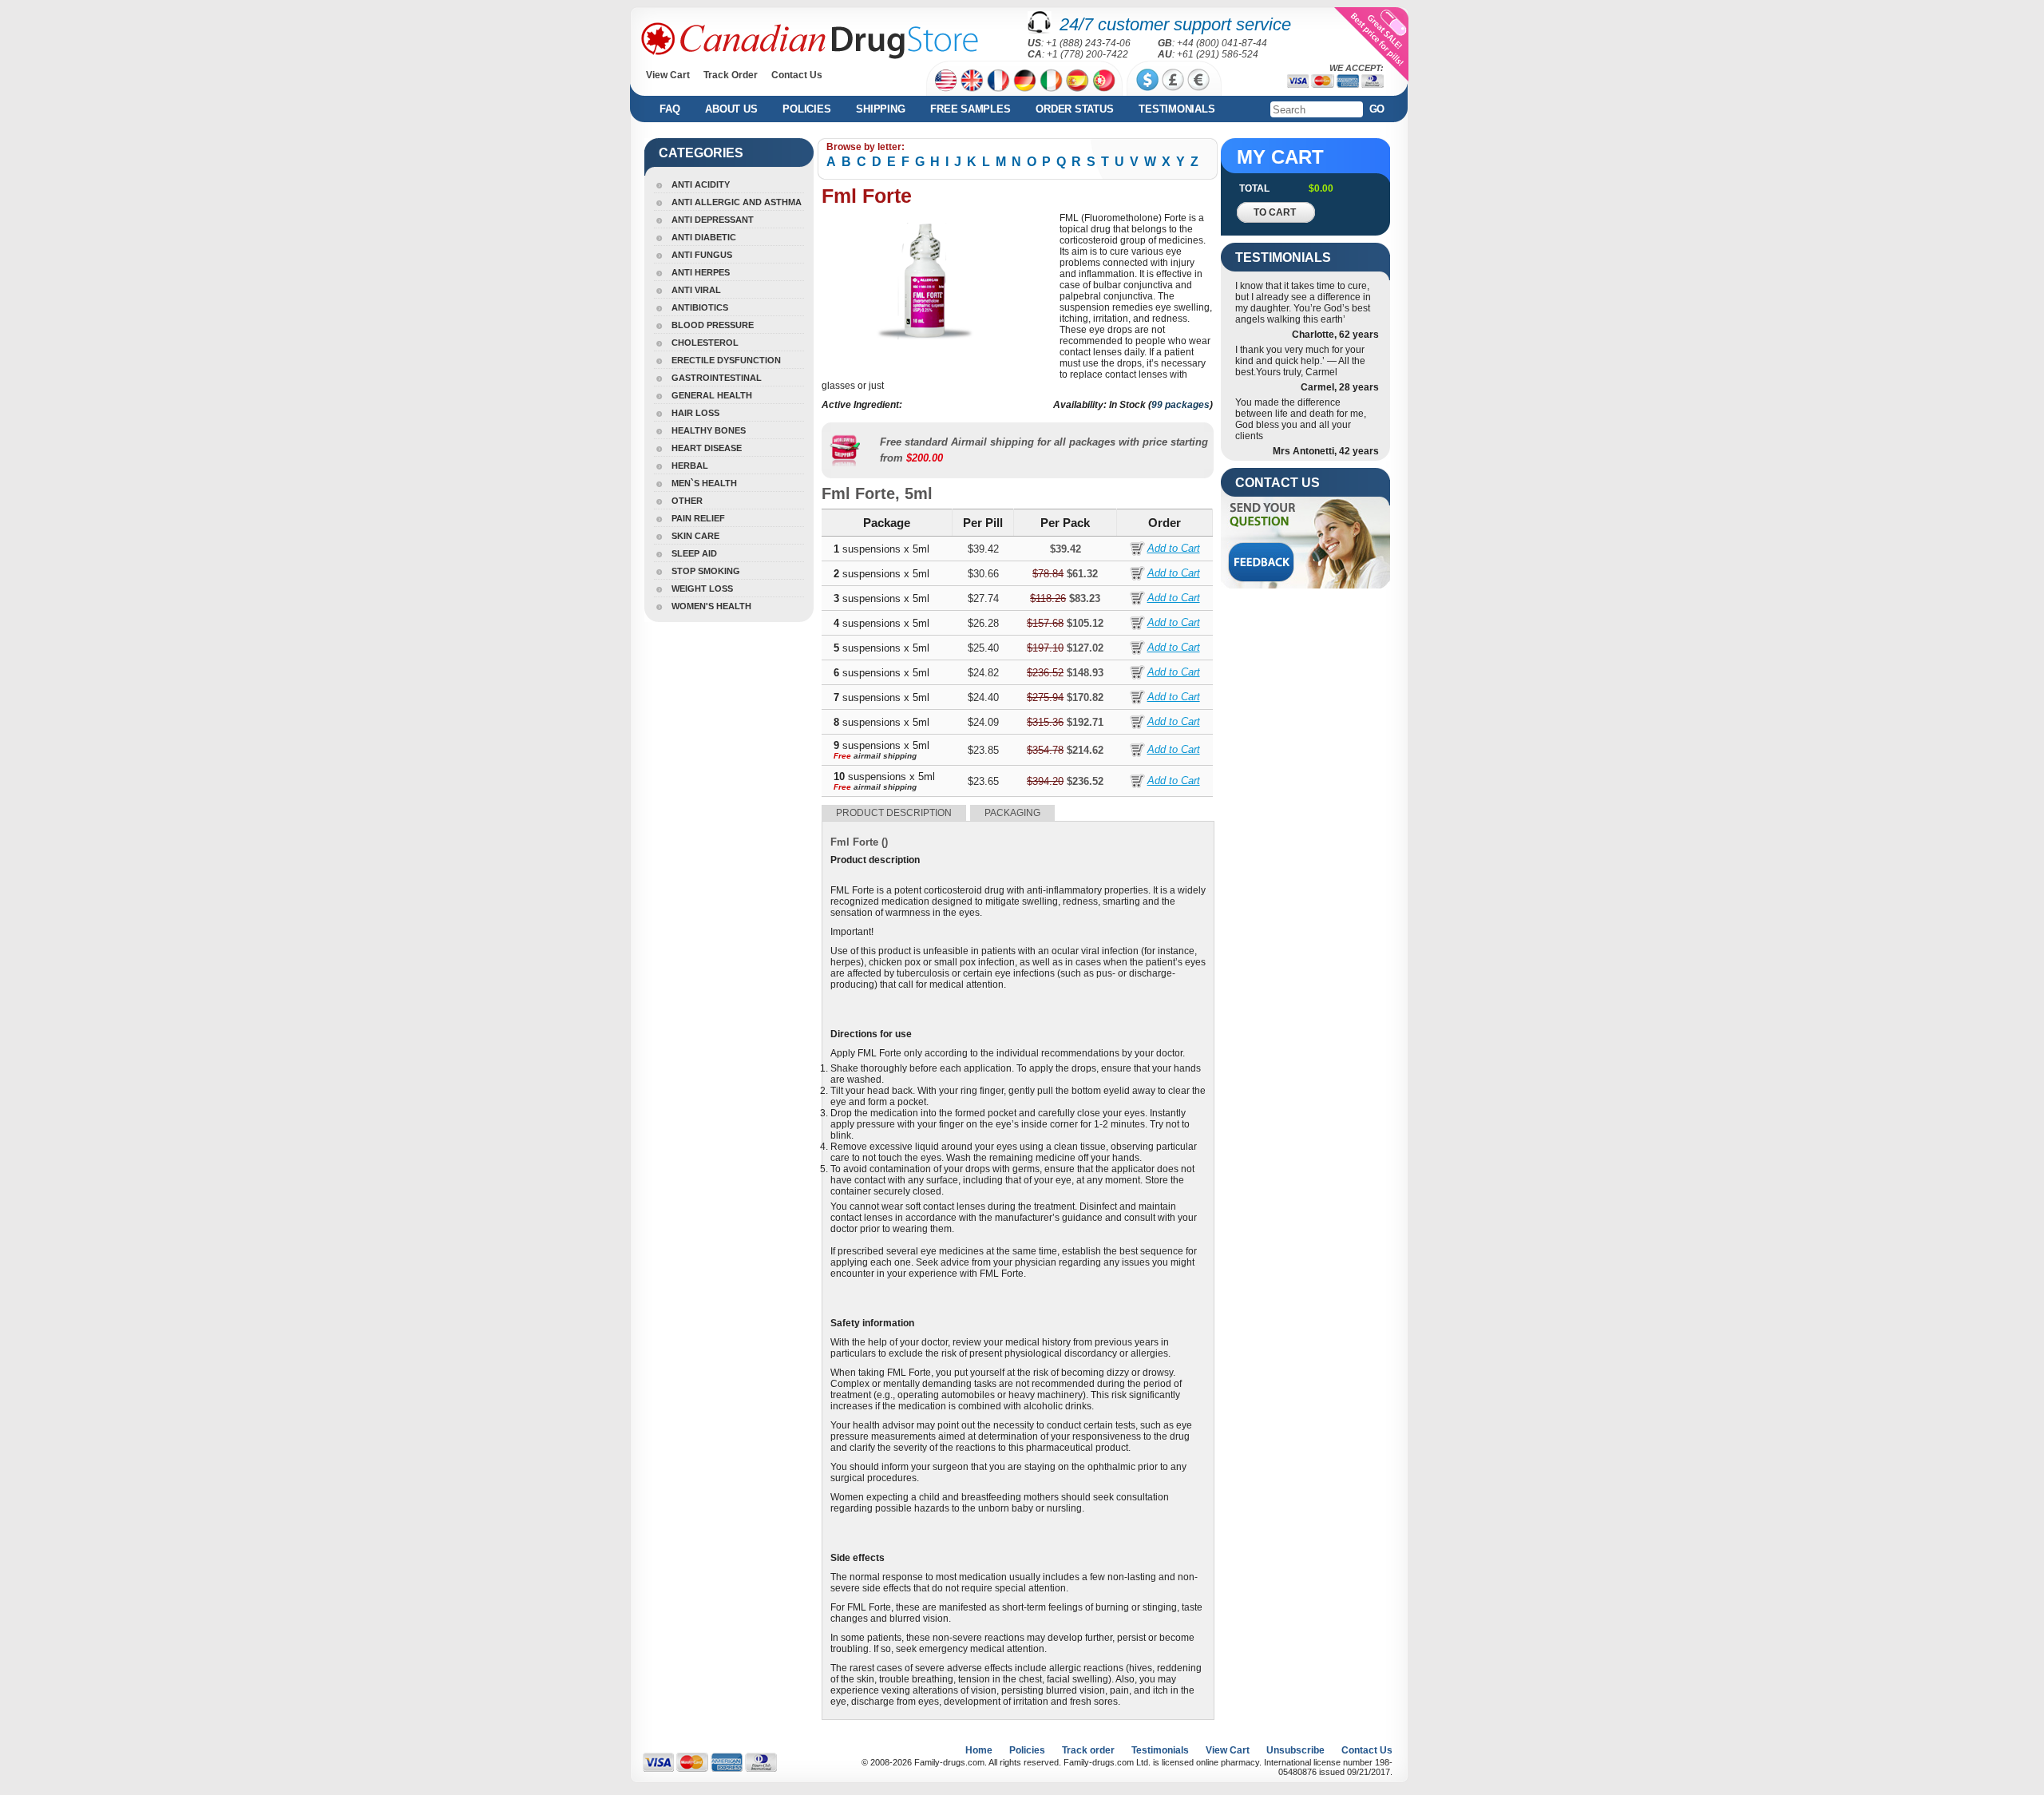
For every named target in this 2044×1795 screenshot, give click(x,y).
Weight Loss (702, 588)
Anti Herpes (701, 272)
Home (979, 1750)
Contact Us (797, 75)
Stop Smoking (706, 571)
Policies (806, 109)
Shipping (880, 109)
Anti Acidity (701, 184)
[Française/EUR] (998, 80)
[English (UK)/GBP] (972, 80)
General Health (712, 395)
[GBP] (1173, 80)
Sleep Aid (694, 553)
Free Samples (970, 109)
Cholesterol (705, 343)
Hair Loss (695, 413)
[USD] (1147, 80)
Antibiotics (700, 307)
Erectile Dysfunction (726, 360)
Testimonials (1176, 109)
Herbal (690, 466)
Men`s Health (704, 483)
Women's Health (711, 606)
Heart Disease (707, 448)
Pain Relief (698, 518)
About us (731, 109)
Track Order (731, 75)
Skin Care (695, 536)
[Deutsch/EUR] (1025, 80)
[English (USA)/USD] (946, 80)
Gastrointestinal (717, 378)
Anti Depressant (713, 220)
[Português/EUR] (1104, 80)
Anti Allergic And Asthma (737, 202)
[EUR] (1198, 80)
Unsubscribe (1295, 1750)
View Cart (668, 75)
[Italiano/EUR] (1051, 80)
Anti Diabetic (704, 237)
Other (687, 501)
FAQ (669, 109)
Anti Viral (696, 290)
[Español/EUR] (1077, 80)
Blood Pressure (713, 325)
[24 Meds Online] (810, 41)
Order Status (1074, 109)
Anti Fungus (702, 255)
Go (1377, 109)
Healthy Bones (709, 430)
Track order (1088, 1750)
